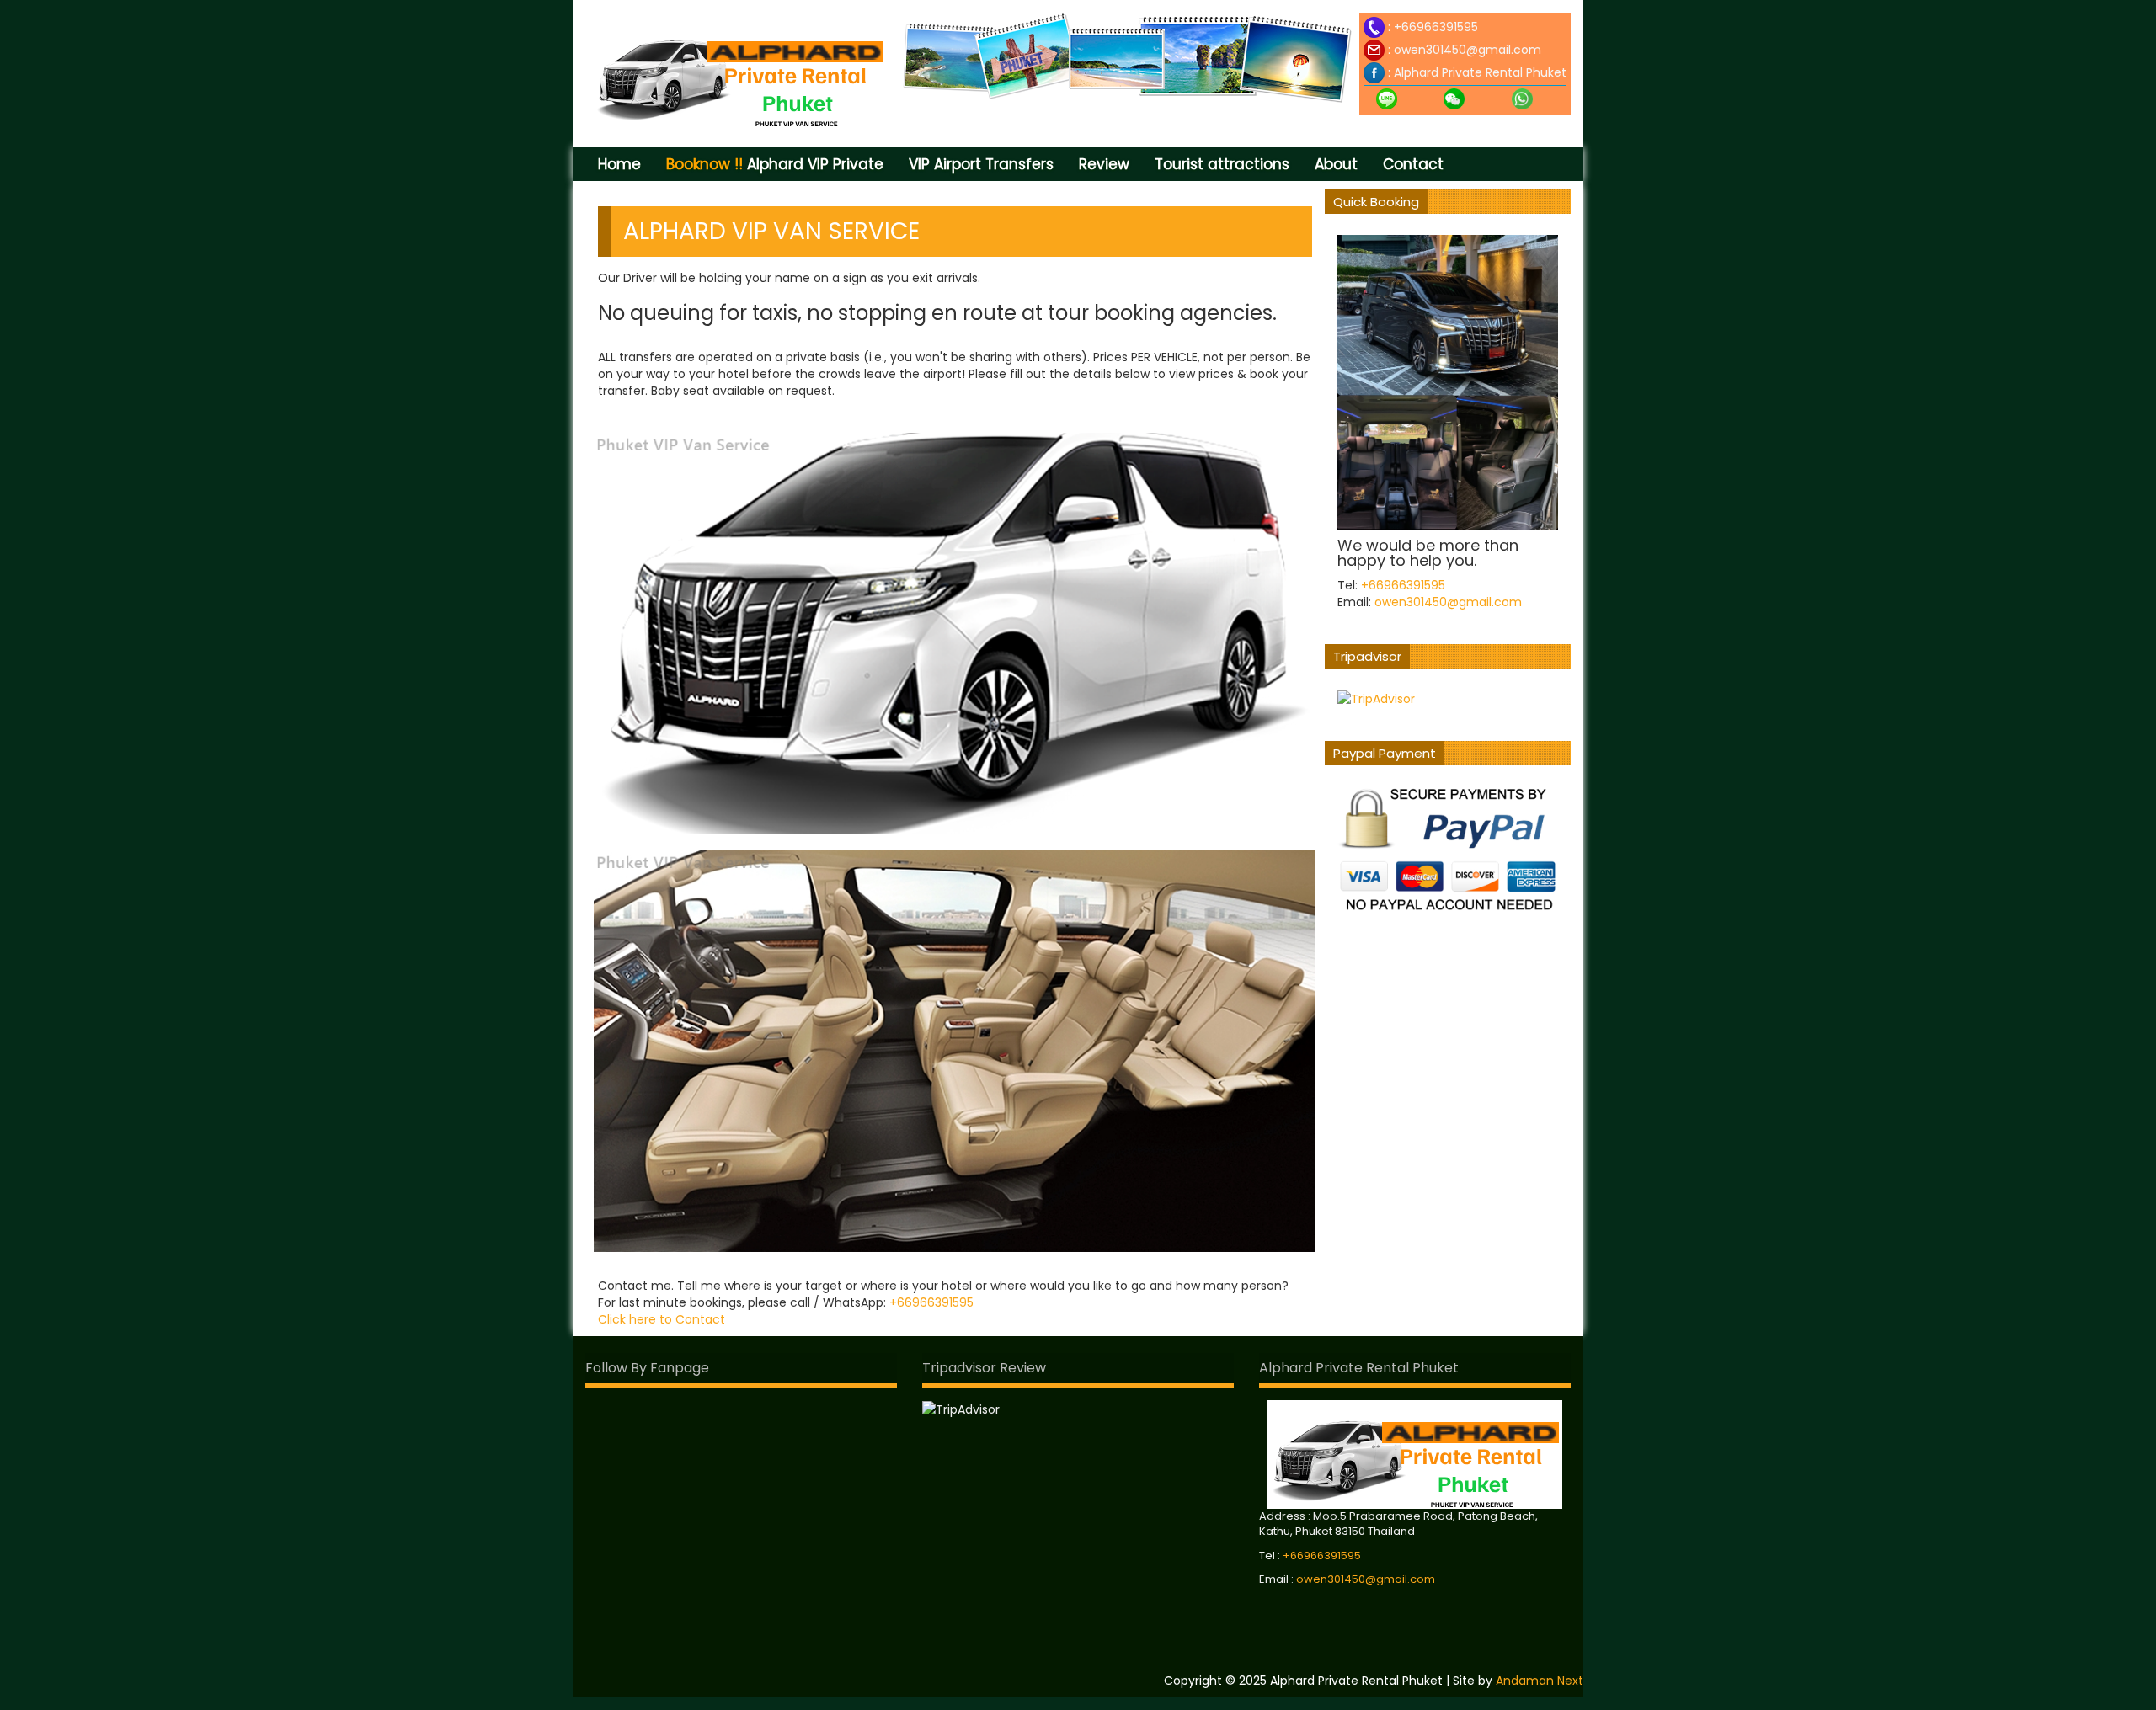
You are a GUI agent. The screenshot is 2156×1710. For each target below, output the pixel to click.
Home (619, 164)
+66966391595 (1436, 27)
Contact (1413, 164)
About (1336, 164)
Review (1104, 164)
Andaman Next (1540, 1681)
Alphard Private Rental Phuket (1480, 72)
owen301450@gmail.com (1468, 50)
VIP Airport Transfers (981, 164)
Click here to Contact (662, 1319)
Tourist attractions (1222, 164)
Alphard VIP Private (775, 164)
